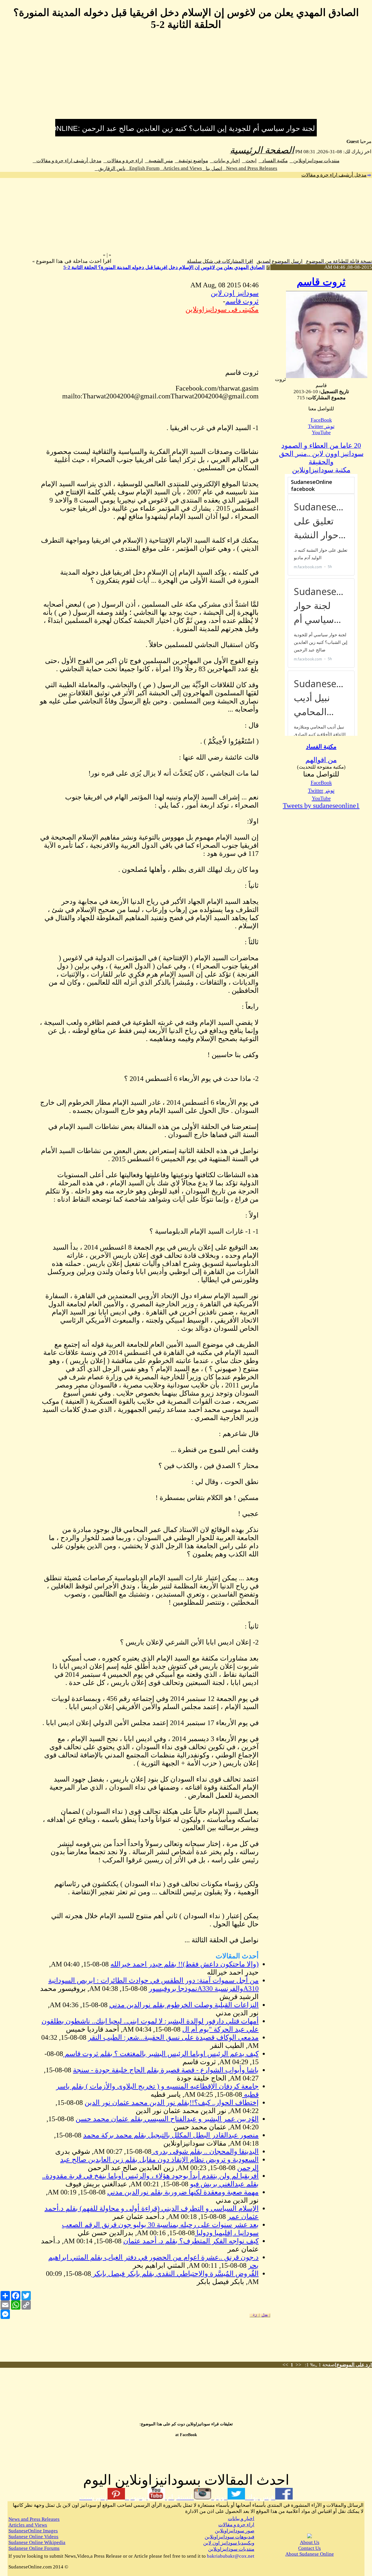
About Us (310, 2542)
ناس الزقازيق (110, 169)
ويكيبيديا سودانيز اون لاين (229, 2543)
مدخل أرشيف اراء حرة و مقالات (67, 161)
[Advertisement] (186, 78)
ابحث (249, 161)
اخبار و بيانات (225, 161)
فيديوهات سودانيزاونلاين (229, 2537)
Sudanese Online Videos (33, 2537)
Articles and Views (181, 168)
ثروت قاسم (321, 282)
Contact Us (310, 2548)
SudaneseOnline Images (33, 2531)
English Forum (143, 168)
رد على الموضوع (353, 2365)
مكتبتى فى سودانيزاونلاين (222, 309)
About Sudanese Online (310, 2554)
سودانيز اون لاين (235, 293)
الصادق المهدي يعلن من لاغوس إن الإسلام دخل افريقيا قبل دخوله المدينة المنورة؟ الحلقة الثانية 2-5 (164, 267)
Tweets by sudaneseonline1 (321, 806)
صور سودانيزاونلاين (235, 2531)
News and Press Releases (250, 168)
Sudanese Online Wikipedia (37, 2542)
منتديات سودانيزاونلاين (315, 161)
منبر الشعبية (159, 161)
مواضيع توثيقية (192, 161)
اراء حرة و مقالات (123, 161)
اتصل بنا (212, 169)
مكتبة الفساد (273, 161)
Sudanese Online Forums (34, 2548)
